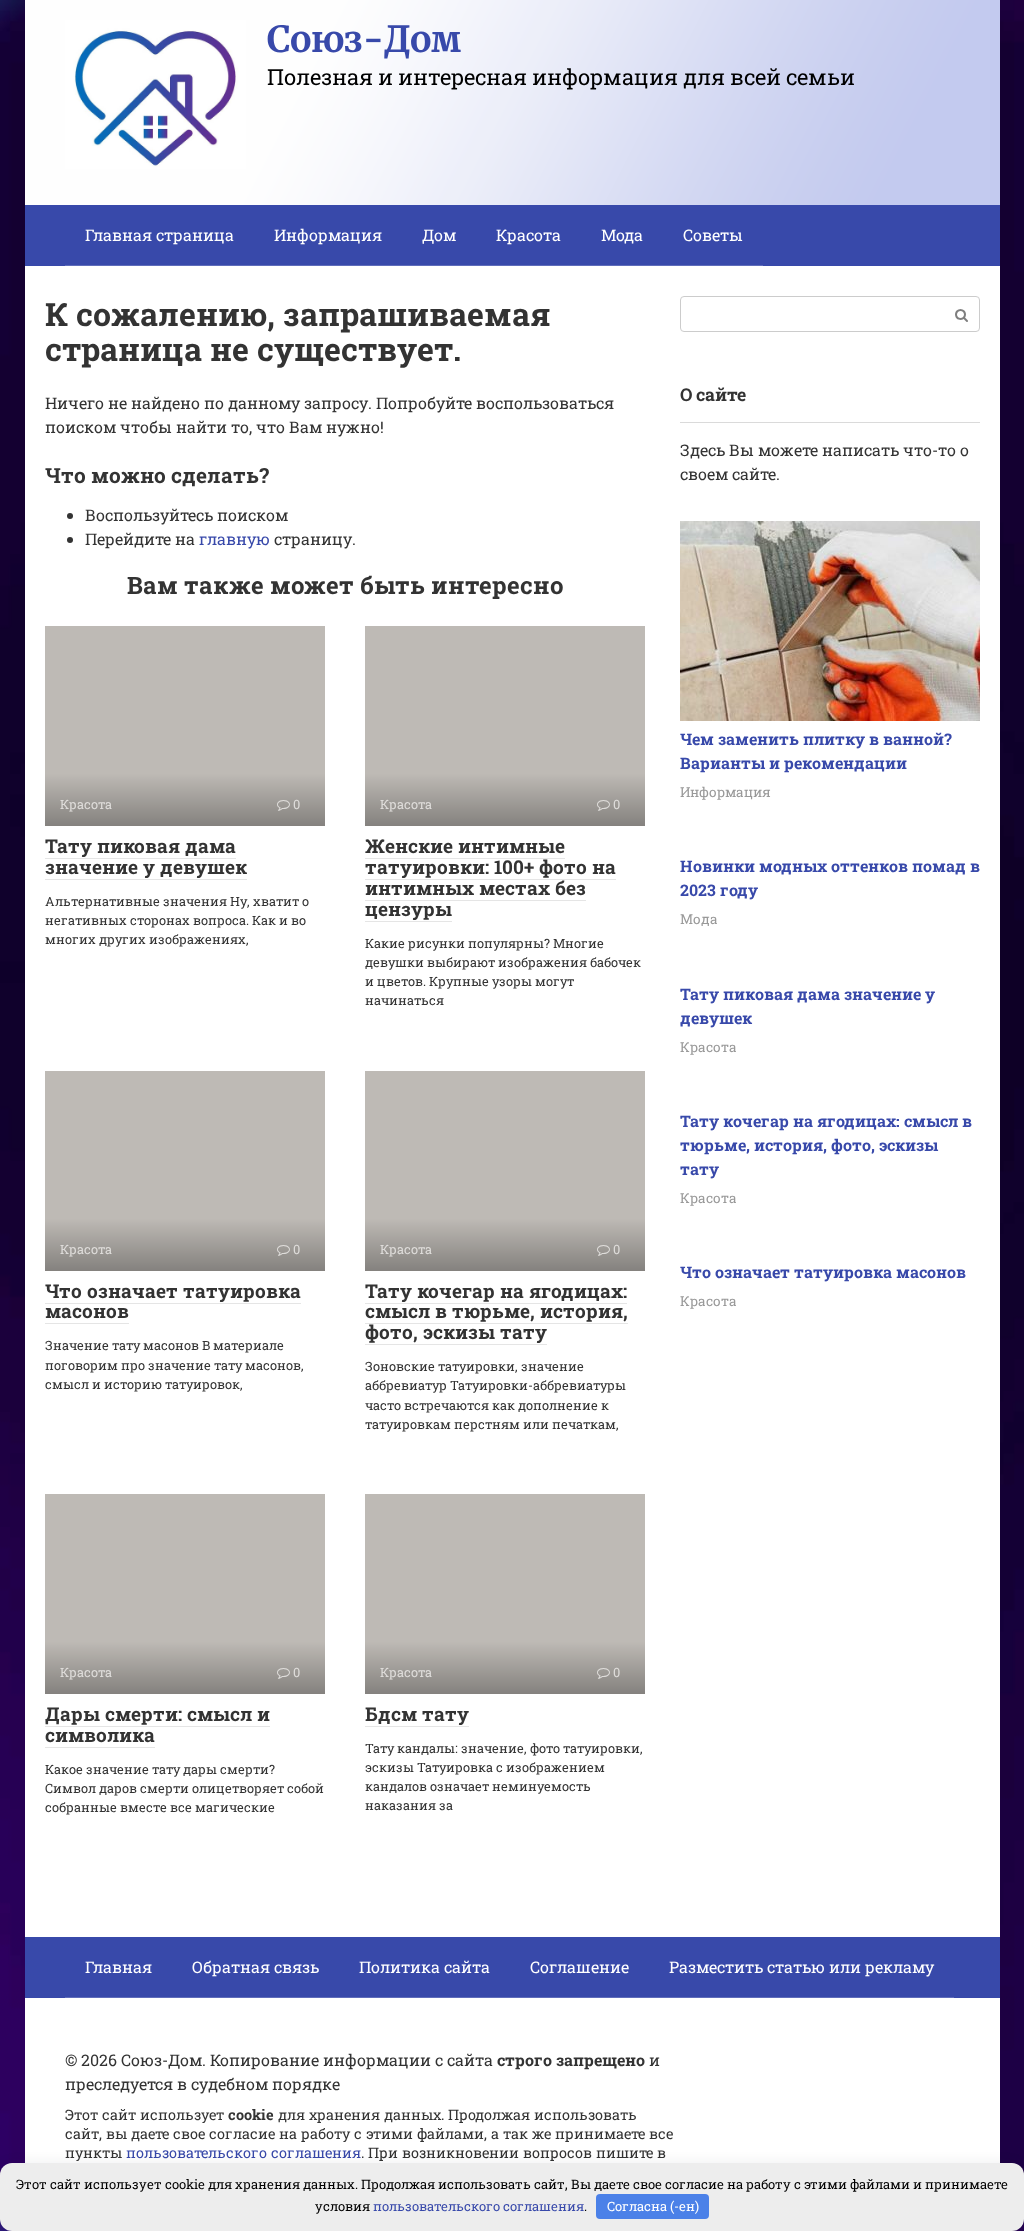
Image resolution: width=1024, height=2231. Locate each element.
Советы (713, 234)
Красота (528, 234)
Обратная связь (255, 1966)
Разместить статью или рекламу (801, 1966)
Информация (328, 234)
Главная (118, 1966)
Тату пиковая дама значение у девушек (146, 856)
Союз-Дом (364, 39)
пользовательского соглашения (243, 2152)
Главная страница (159, 234)
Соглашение (579, 1966)
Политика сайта (424, 1966)
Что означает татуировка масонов (173, 1301)
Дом (439, 234)
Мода (622, 234)
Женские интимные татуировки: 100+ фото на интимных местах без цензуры (490, 877)
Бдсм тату (417, 1713)
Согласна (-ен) (653, 2206)
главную (234, 538)
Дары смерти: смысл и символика (157, 1724)
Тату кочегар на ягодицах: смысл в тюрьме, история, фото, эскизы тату (496, 1311)
